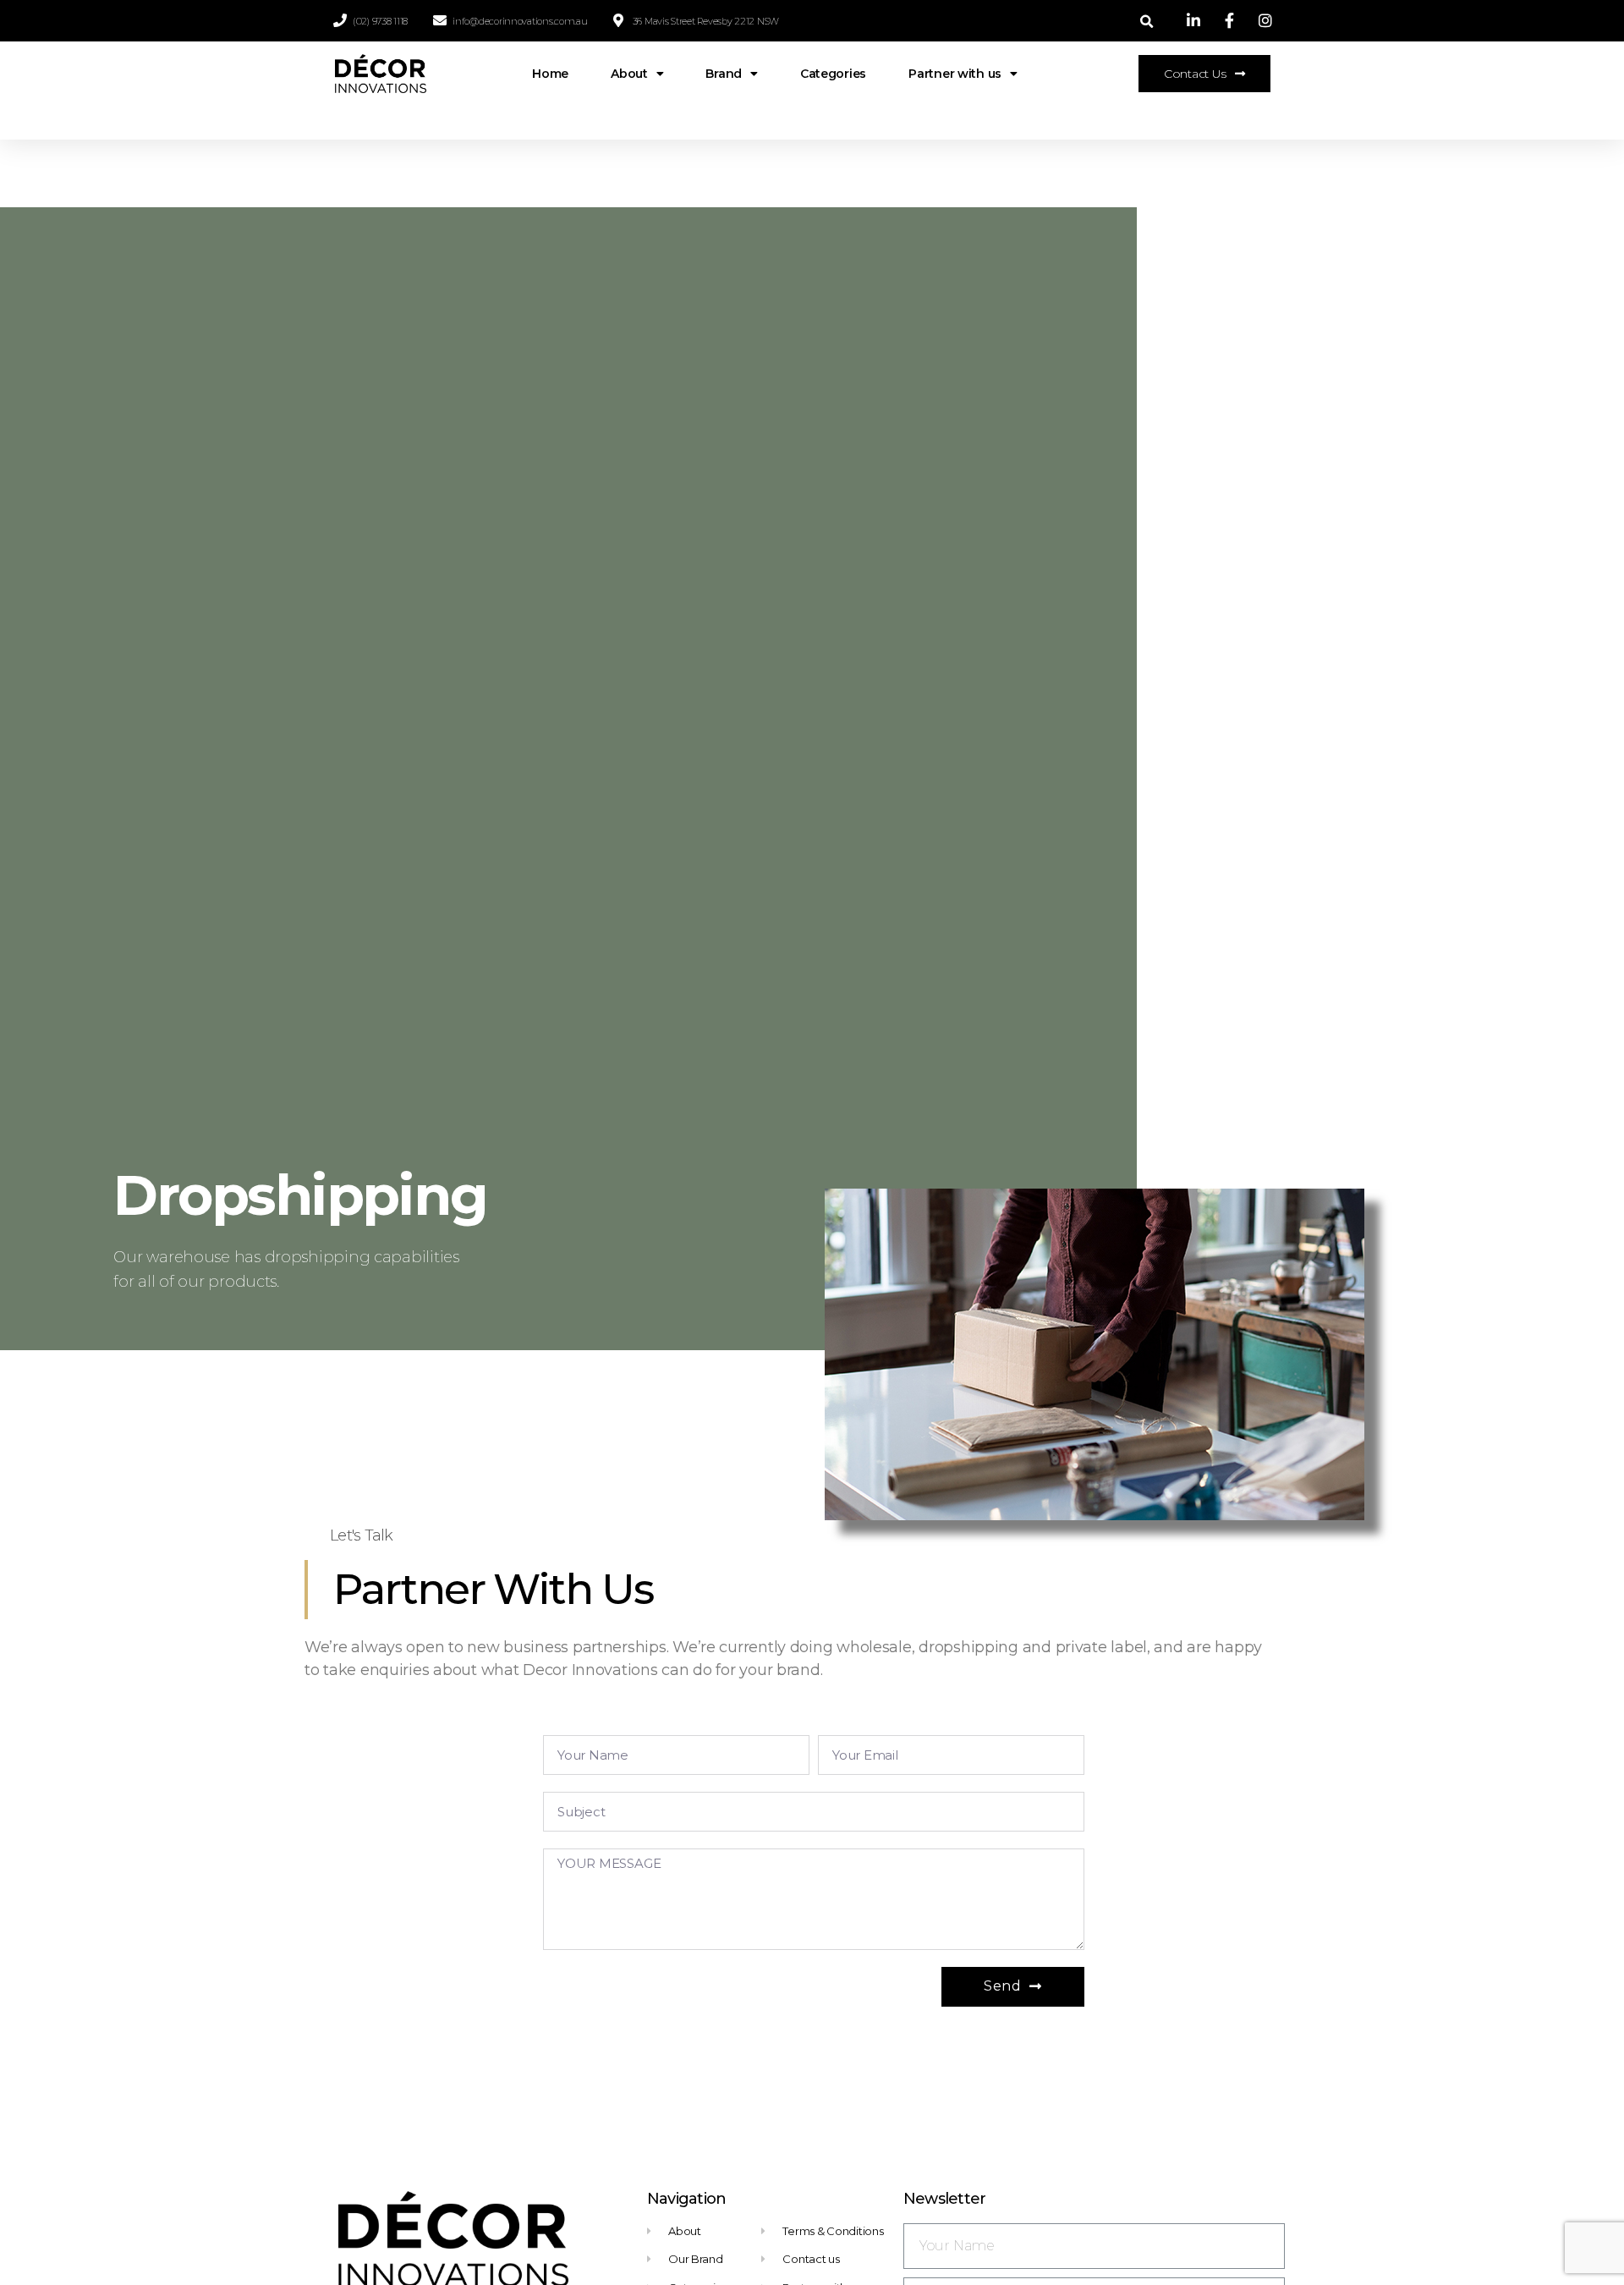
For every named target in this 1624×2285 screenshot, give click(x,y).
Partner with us (955, 74)
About (629, 74)
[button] (1204, 74)
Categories (833, 74)
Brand (724, 74)
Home (550, 74)
